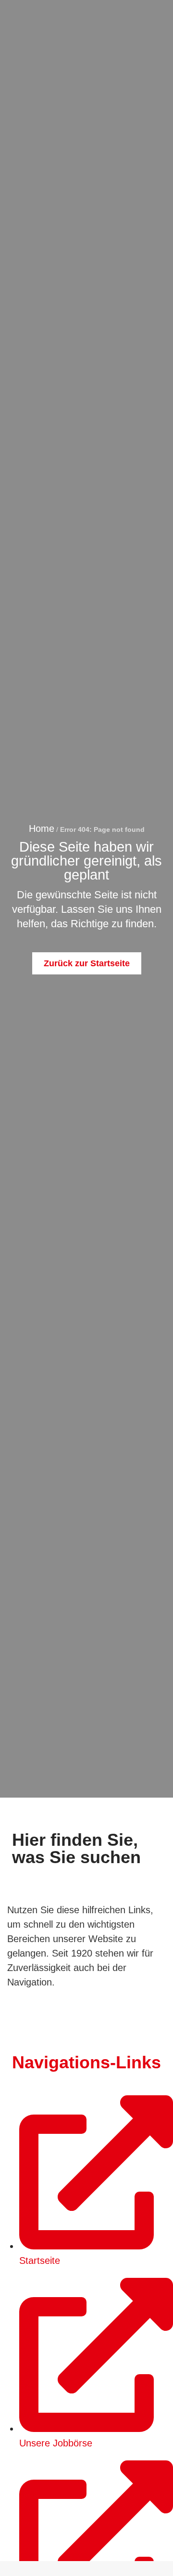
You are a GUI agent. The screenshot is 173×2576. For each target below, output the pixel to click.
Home (42, 828)
